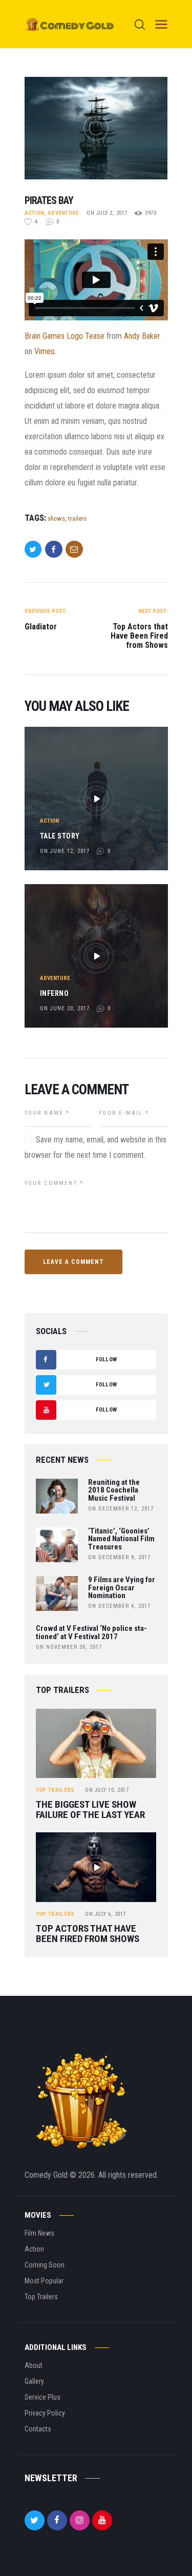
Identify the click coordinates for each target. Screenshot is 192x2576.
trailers (77, 518)
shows (56, 518)
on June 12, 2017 (65, 851)
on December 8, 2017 (119, 1557)
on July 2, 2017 (107, 213)
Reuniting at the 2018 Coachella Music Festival (114, 1491)
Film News (39, 2233)
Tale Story (60, 836)
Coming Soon (45, 2265)
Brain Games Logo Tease (65, 336)
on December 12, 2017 (121, 1509)
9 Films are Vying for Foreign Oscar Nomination (122, 1588)
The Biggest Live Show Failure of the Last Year (90, 1810)
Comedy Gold (47, 2175)
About (34, 2365)
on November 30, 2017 (69, 1647)
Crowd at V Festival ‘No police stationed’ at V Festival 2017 (91, 1633)
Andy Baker (142, 336)
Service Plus (42, 2397)
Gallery (34, 2381)
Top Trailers (55, 1790)
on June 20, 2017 (65, 1008)
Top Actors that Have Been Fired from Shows (88, 1934)
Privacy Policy (45, 2413)
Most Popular (44, 2281)
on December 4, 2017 (119, 1606)
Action (35, 213)
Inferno (55, 993)
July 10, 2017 (107, 1790)
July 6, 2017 (105, 1914)
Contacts (38, 2429)
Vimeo (45, 351)
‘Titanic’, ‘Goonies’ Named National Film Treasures (121, 1539)
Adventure (63, 213)
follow (80, 1363)
